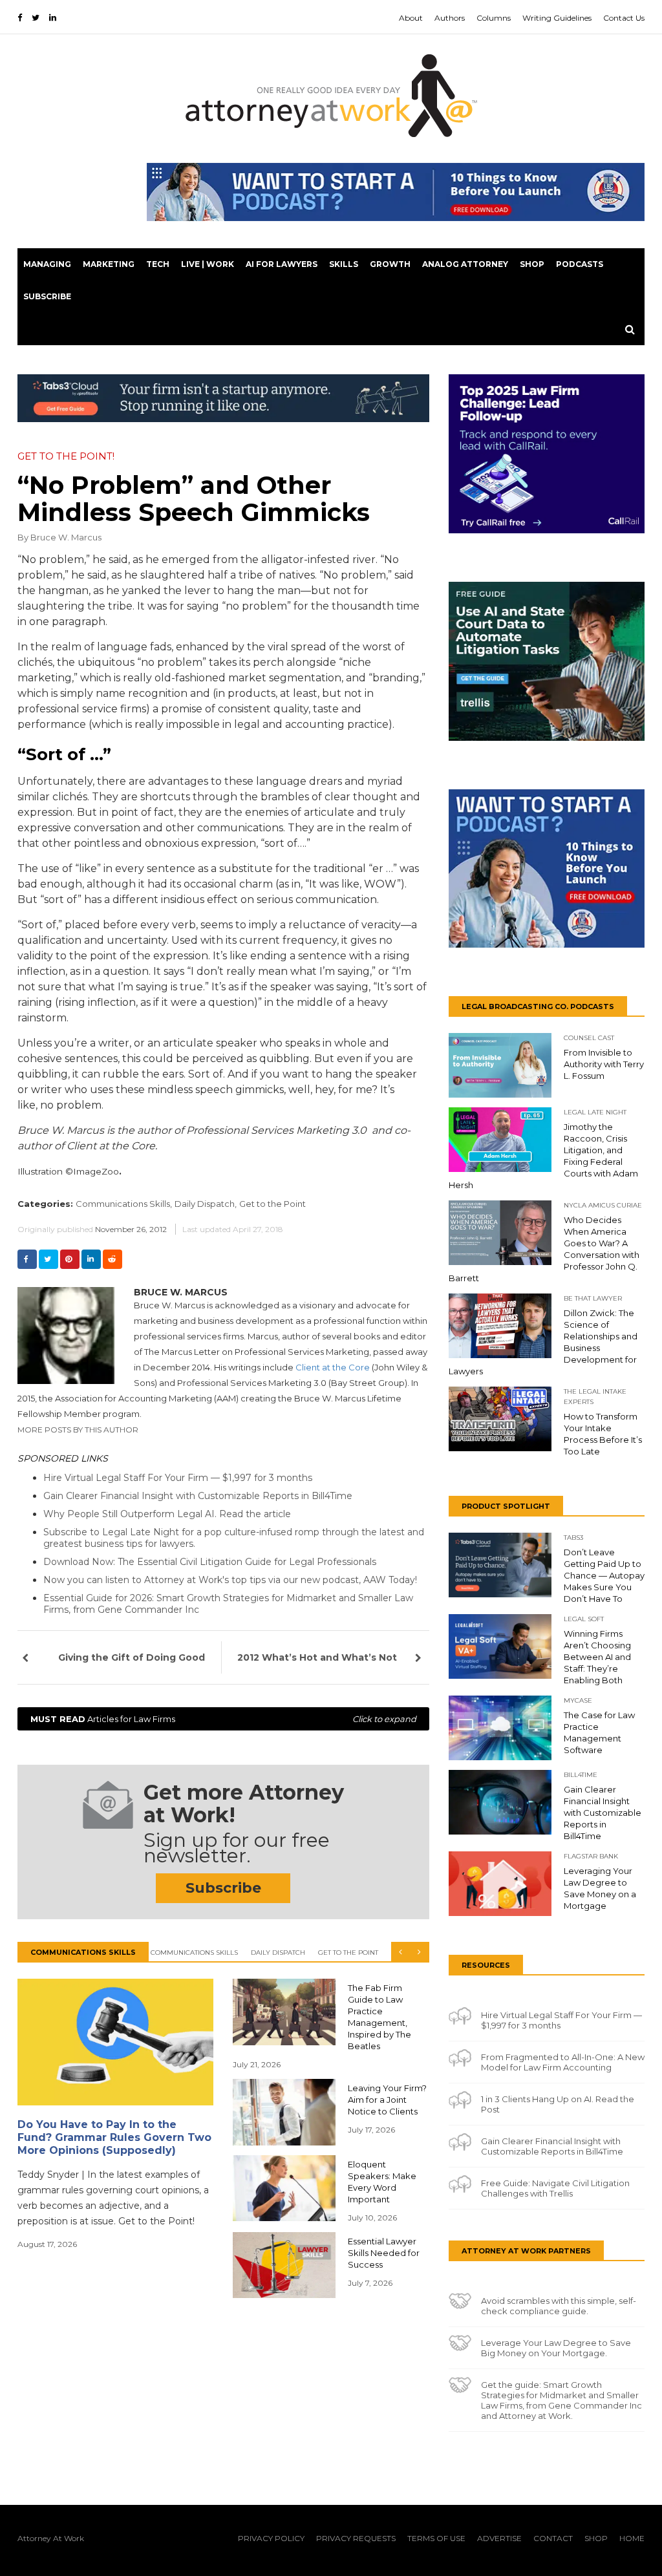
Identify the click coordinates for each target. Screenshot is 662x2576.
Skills (344, 264)
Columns (494, 18)
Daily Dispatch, (206, 1204)
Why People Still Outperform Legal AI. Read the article (167, 1514)
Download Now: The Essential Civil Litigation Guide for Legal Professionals (210, 1562)
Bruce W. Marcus (66, 537)
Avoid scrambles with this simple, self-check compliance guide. (559, 2306)
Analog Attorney (465, 264)
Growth (390, 264)
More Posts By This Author (78, 1430)
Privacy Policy (271, 2538)
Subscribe (47, 296)
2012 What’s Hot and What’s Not (317, 1657)
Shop (532, 264)
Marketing (109, 264)
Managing (47, 264)
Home (632, 2538)
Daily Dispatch (278, 1953)
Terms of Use (436, 2538)
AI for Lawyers (282, 264)
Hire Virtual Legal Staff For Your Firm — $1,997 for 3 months (178, 1478)
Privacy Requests (356, 2538)
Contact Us (624, 18)
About (411, 18)
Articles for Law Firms (223, 1719)
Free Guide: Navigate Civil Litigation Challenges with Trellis (555, 2188)
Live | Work (208, 264)
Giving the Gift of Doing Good (132, 1657)
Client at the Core (333, 1367)
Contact (553, 2538)
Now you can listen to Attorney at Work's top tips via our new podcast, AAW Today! (230, 1580)
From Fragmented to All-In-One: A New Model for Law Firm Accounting (563, 2062)
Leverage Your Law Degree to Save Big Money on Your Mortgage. (556, 2348)
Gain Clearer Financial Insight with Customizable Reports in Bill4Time (198, 1496)
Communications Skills (194, 1953)
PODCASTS (580, 264)
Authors (450, 18)
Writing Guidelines (557, 18)
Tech (158, 264)
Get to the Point (272, 1204)
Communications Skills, (124, 1204)
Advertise (499, 2538)
